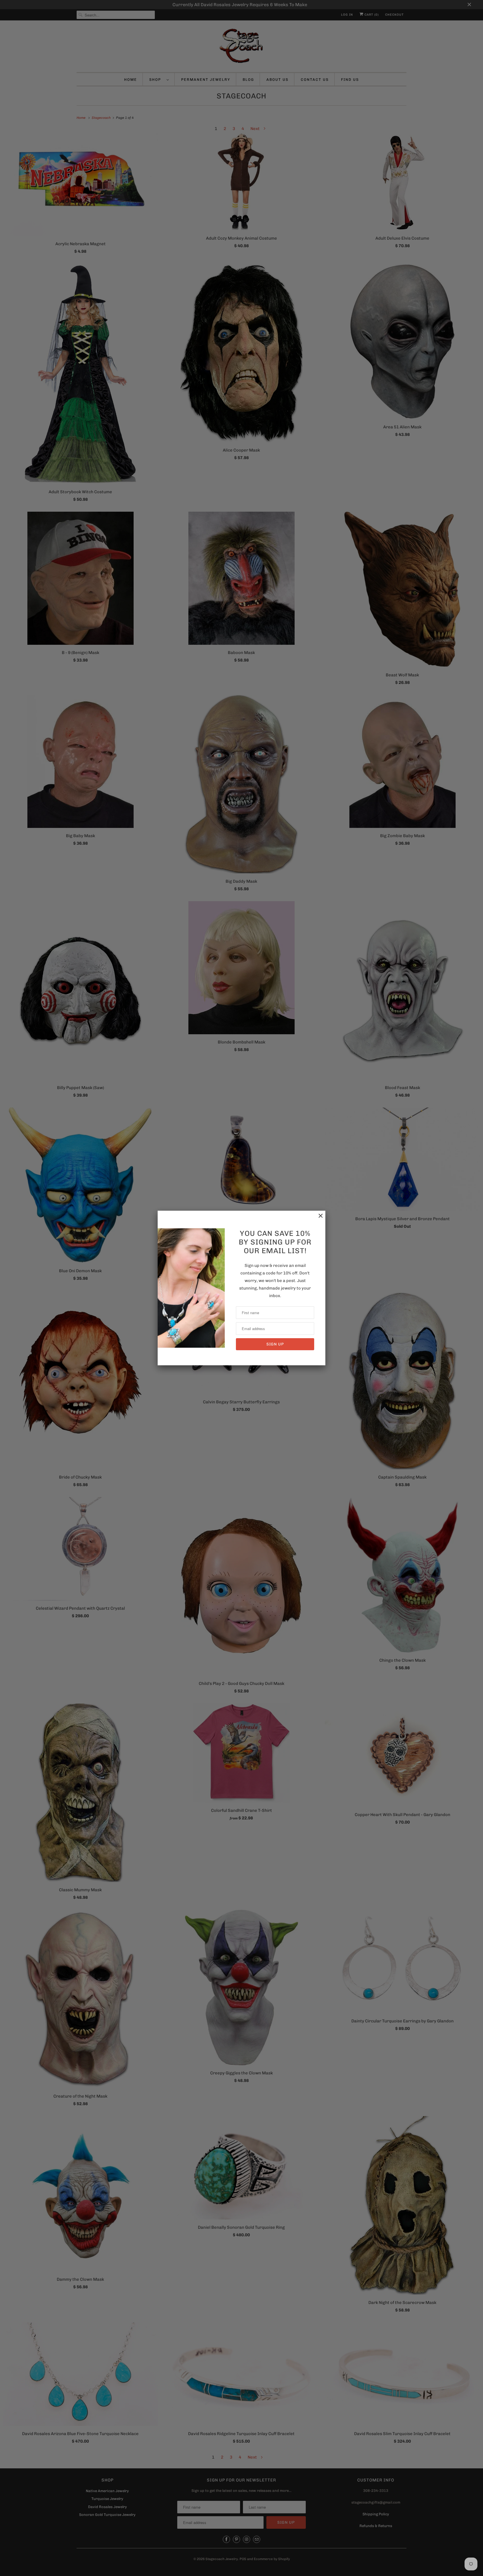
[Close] (318, 1219)
